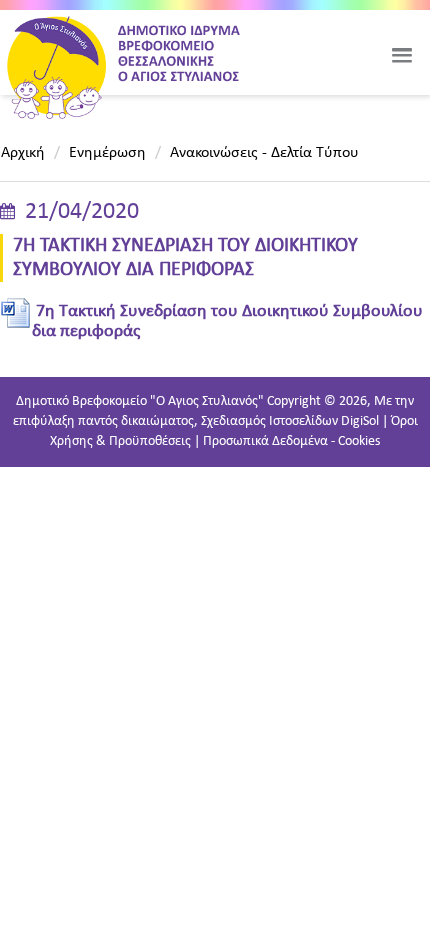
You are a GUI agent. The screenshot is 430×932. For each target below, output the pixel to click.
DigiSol (360, 421)
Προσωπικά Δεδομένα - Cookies (291, 441)
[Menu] (402, 55)
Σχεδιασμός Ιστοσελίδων (269, 421)
